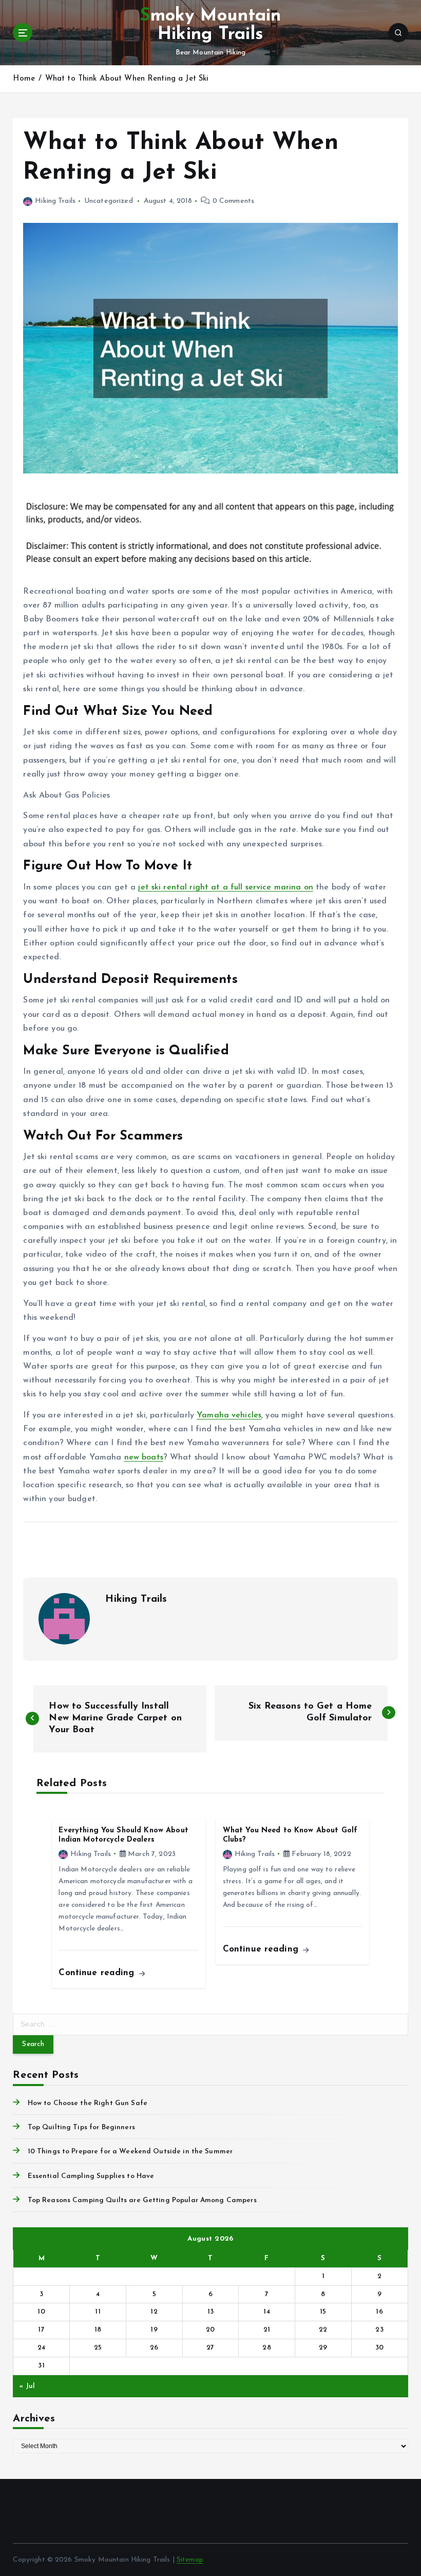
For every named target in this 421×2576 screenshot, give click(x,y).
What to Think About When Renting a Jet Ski (127, 79)
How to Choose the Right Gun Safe (87, 2103)
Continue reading (98, 1973)
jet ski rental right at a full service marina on (226, 887)
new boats (144, 1457)
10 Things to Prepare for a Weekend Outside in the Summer (130, 2152)
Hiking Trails (55, 201)
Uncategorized (109, 201)
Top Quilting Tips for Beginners (81, 2127)
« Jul (27, 2386)
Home (24, 79)
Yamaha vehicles (229, 1415)
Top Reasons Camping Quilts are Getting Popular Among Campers (142, 2200)
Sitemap (190, 2560)
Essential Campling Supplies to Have (91, 2176)
